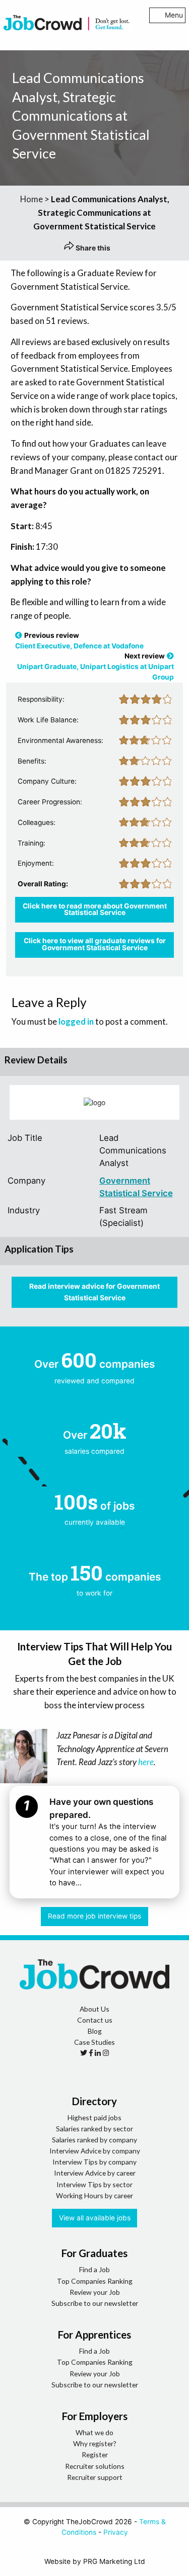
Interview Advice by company (95, 2151)
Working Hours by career (94, 2195)
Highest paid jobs (94, 2117)
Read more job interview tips (94, 1916)
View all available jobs (95, 2218)
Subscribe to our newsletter (95, 2303)
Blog (95, 2031)
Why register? (95, 2443)
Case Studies (94, 2042)
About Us (94, 2009)
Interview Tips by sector (94, 2184)
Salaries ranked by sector (94, 2129)
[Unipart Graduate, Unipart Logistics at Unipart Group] (170, 656)
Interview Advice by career (95, 2173)
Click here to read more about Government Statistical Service (95, 909)
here (146, 1762)
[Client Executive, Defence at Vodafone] (19, 635)
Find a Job (94, 2269)
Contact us (95, 2020)
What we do (94, 2432)
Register (95, 2455)
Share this (92, 248)
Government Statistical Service (136, 1187)
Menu (174, 15)
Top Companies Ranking (95, 2281)
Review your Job (95, 2292)
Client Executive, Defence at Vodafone (79, 646)
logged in (76, 1021)
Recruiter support (95, 2477)
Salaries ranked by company (94, 2140)
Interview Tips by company (94, 2162)
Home (31, 199)
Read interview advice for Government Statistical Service (94, 1292)
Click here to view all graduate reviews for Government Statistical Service (95, 944)
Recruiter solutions (95, 2466)
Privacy (116, 2532)
